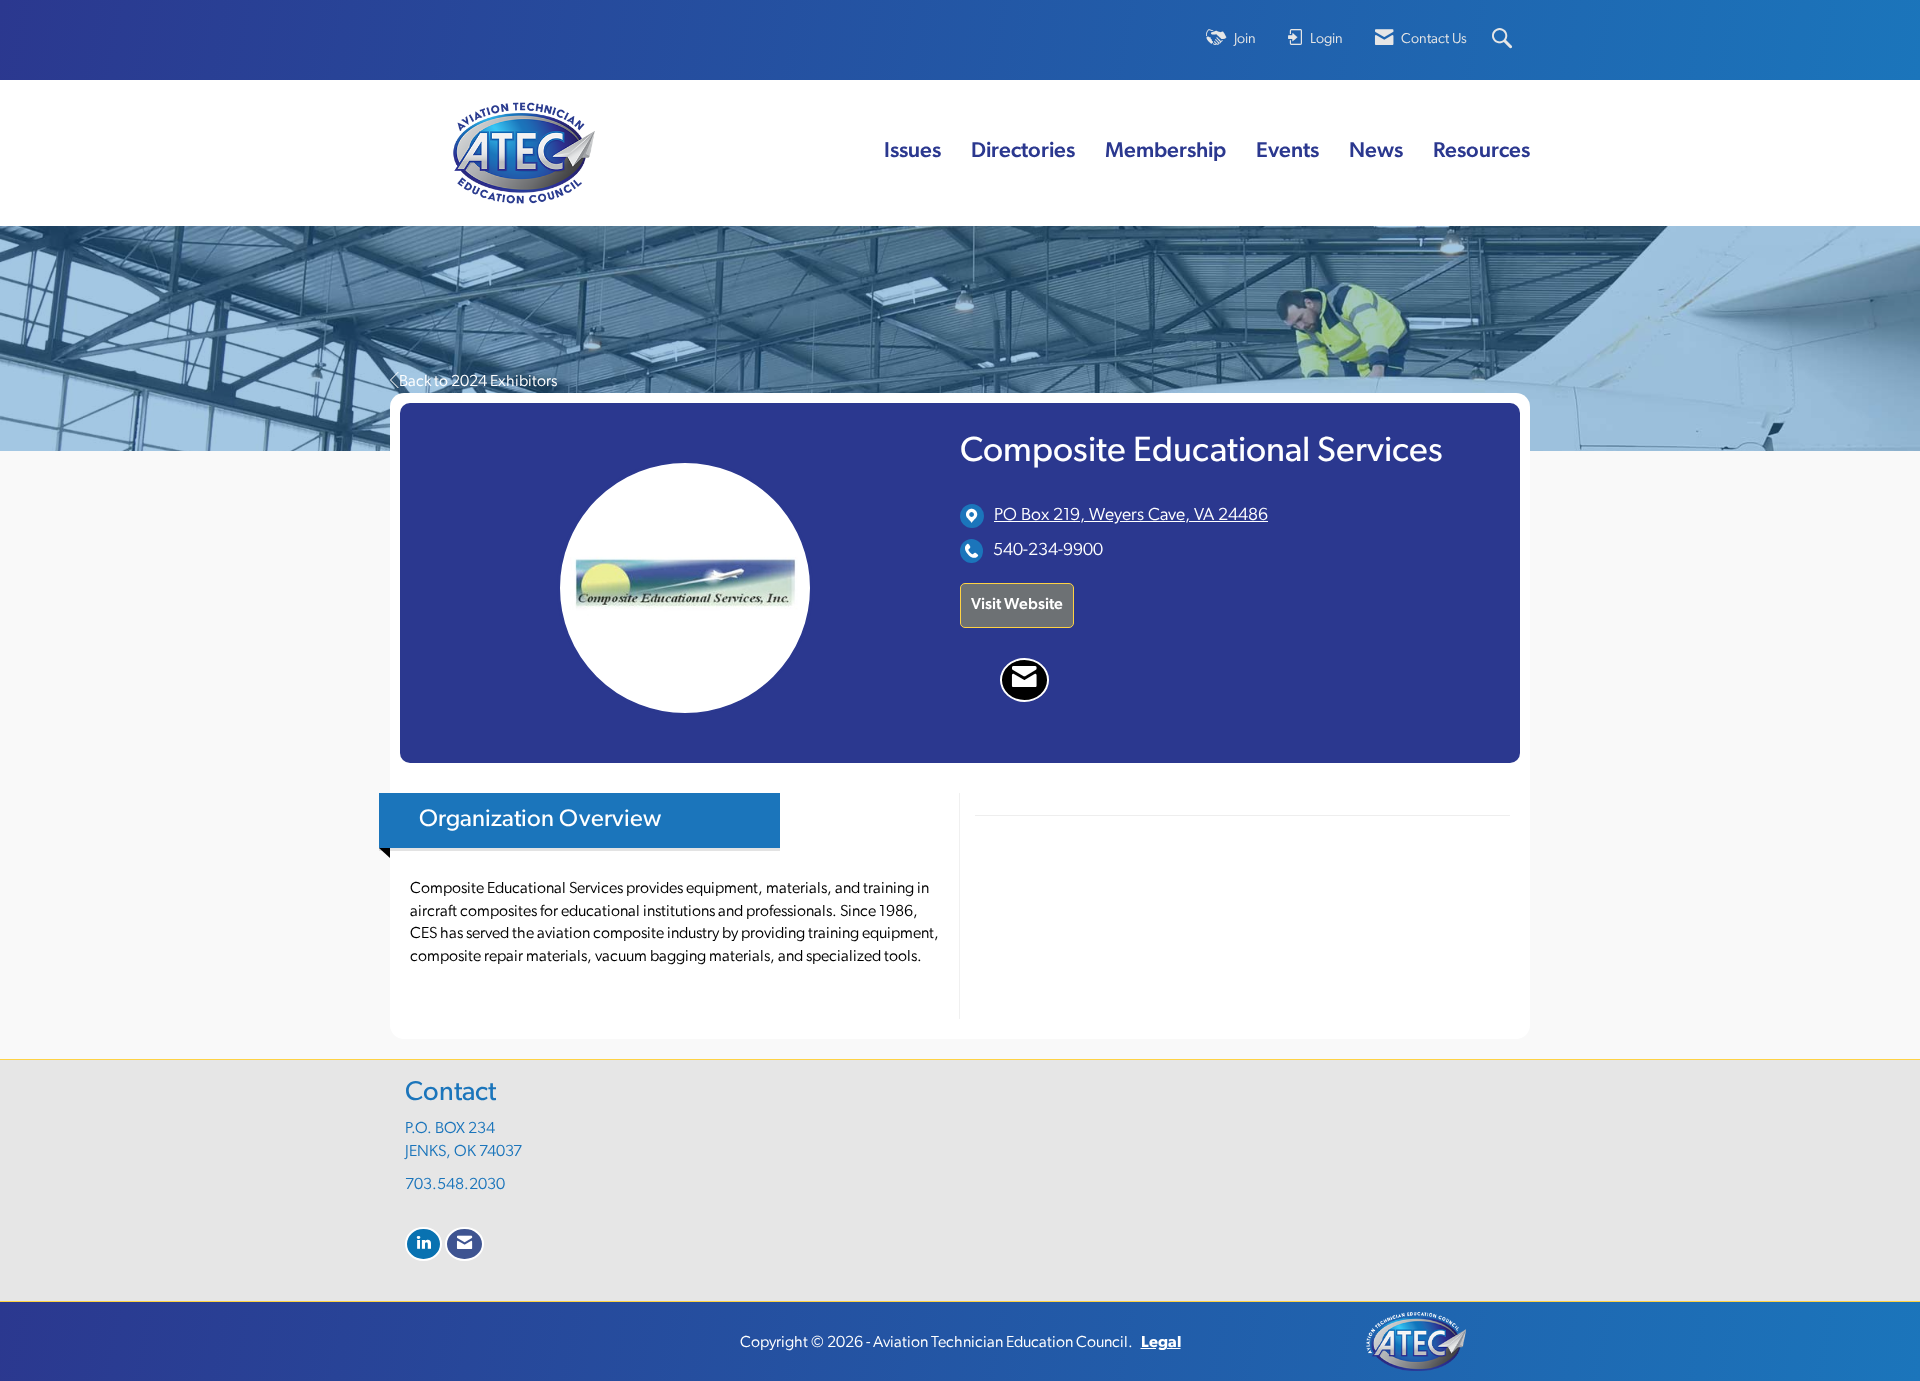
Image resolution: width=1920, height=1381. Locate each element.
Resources (1481, 151)
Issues (912, 151)
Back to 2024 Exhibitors (478, 382)
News (1376, 151)
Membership (1165, 151)
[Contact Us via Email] (464, 1244)
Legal (1161, 1343)
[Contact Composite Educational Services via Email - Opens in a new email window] (1024, 680)
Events (1287, 151)
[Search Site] (1504, 40)
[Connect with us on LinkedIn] (423, 1244)
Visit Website (1017, 605)
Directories (1023, 151)
